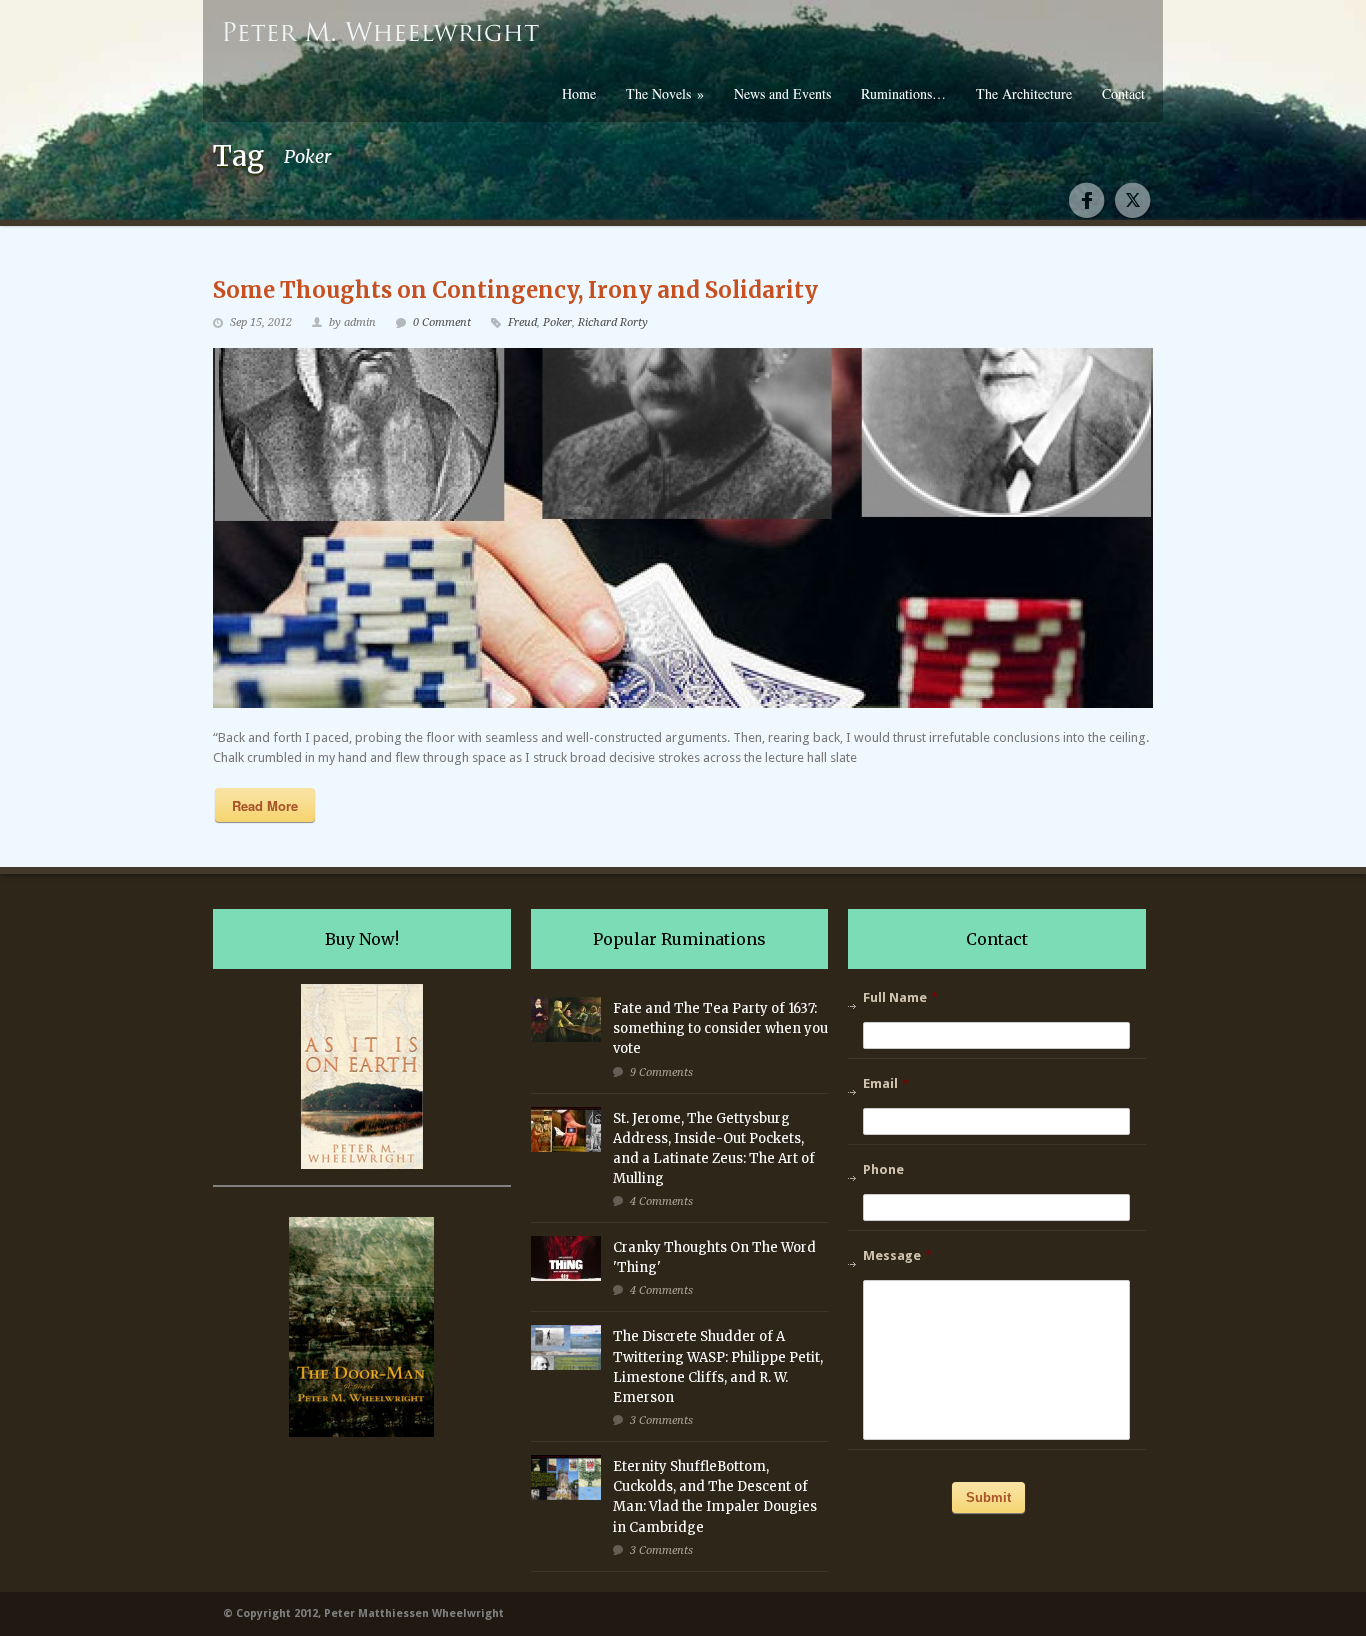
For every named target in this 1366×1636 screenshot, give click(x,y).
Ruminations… (903, 93)
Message (897, 1255)
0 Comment (442, 322)
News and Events (782, 93)
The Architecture (1024, 93)
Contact (1123, 93)
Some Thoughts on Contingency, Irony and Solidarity (515, 290)
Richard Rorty (613, 322)
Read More (265, 805)
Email (886, 1083)
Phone (883, 1169)
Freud (522, 322)
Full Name (900, 997)
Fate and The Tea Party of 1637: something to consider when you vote (720, 1028)
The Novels (665, 93)
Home (579, 93)
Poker (557, 322)
